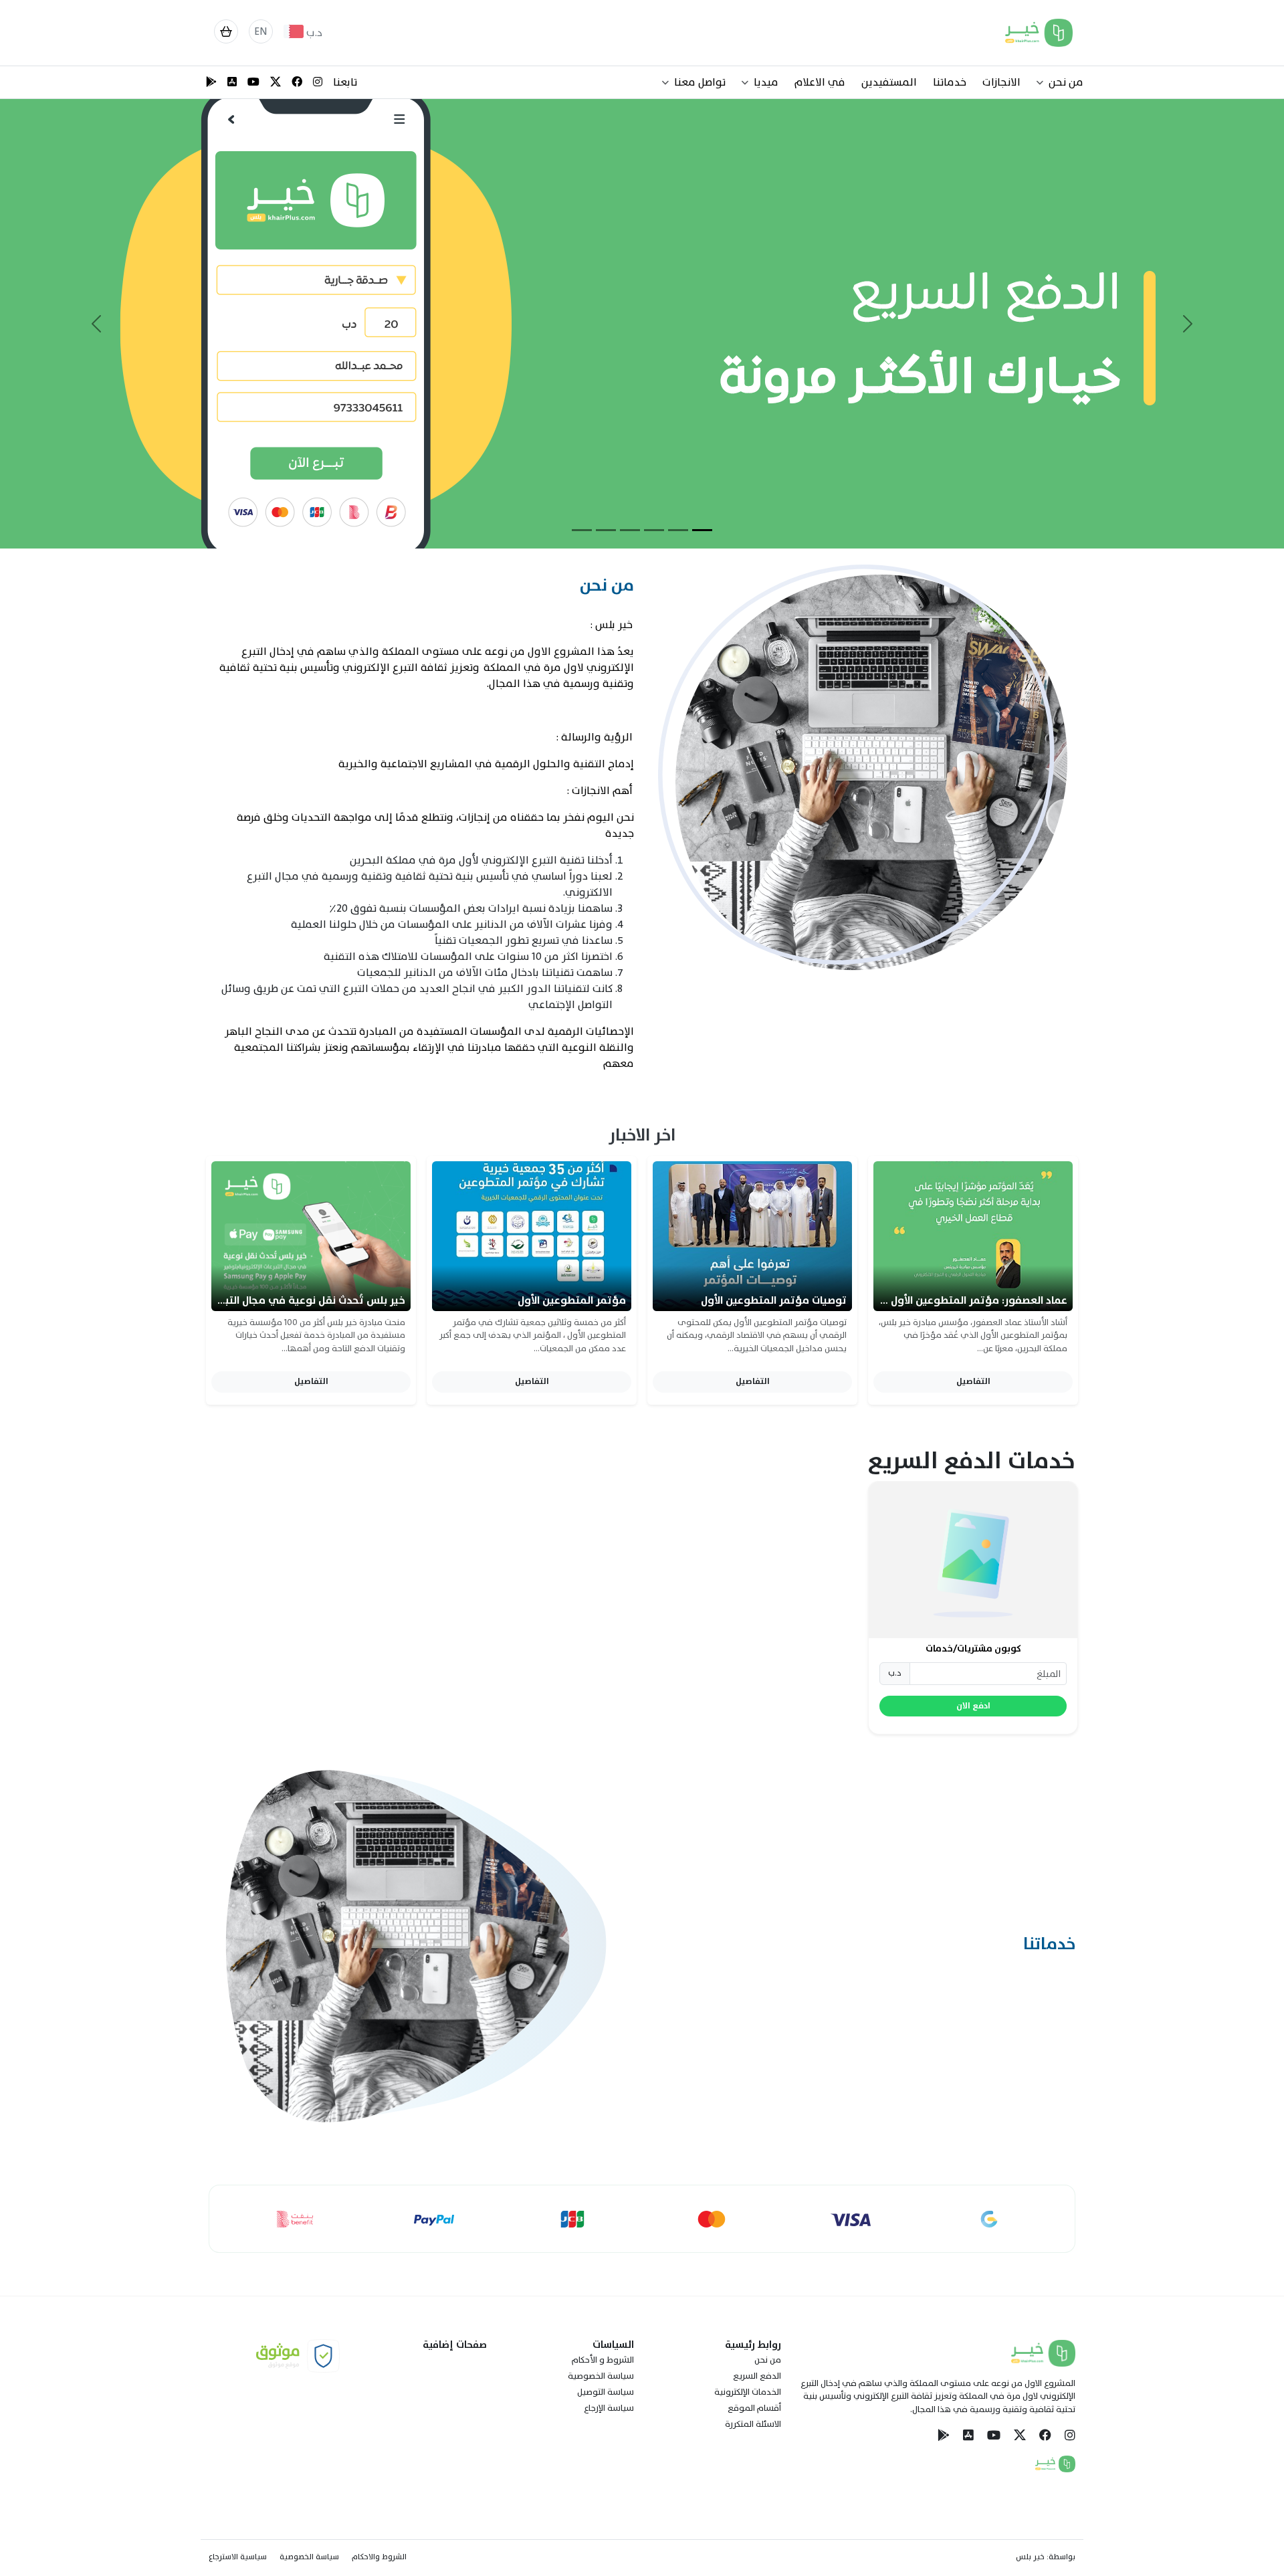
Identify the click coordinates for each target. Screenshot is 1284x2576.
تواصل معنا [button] (700, 82)
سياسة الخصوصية (601, 2376)
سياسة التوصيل (606, 2392)
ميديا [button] (766, 82)
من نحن (768, 2360)
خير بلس (1030, 2557)
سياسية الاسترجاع (238, 2557)
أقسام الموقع (754, 2408)
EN (261, 31)
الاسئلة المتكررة (753, 2424)
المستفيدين (889, 82)
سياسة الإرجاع (609, 2408)
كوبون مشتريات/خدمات (973, 1649)
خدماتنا (950, 82)
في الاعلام (820, 82)
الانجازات (1001, 82)
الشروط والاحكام (379, 2557)
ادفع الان (973, 1706)
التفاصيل (973, 1381)
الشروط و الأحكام (603, 2360)
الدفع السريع (757, 2376)
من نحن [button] (1066, 82)
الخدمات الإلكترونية (748, 2392)
